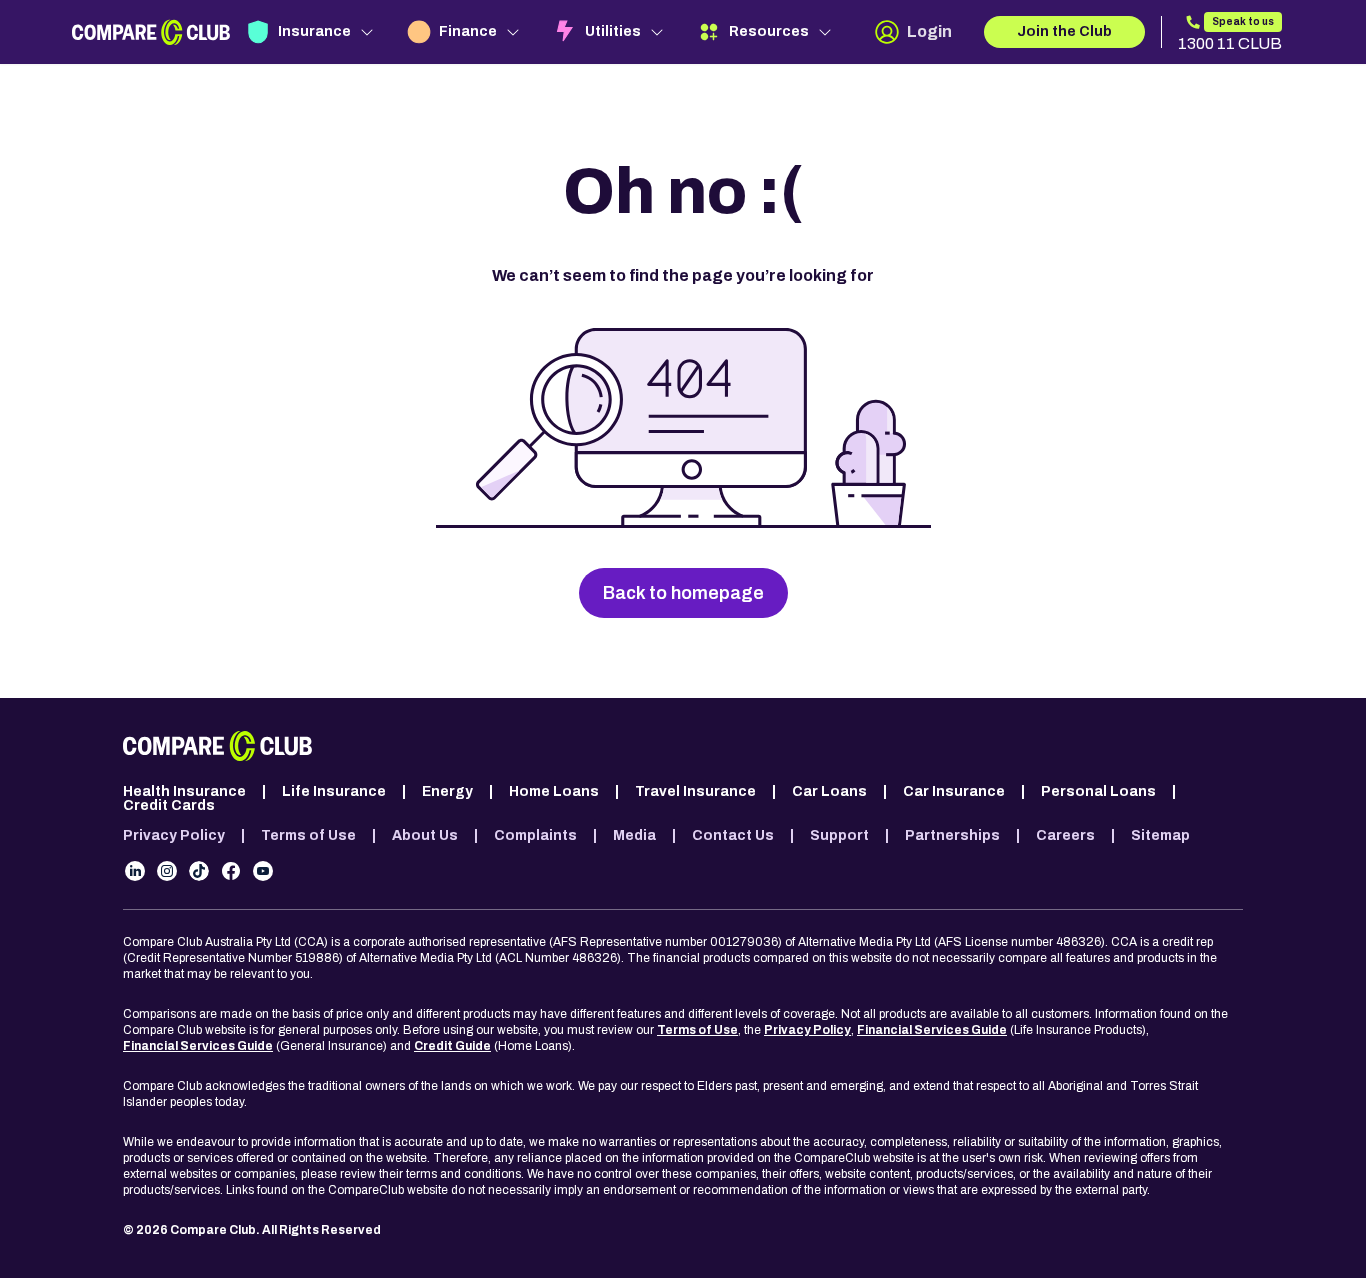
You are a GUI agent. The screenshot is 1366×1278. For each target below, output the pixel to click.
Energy (447, 792)
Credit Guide (452, 1046)
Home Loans (554, 792)
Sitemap (1160, 836)
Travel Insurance (695, 792)
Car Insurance (954, 792)
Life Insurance (334, 792)
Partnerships (952, 836)
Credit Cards (169, 806)
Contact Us (733, 836)
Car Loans (829, 792)
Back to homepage (683, 593)
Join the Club (1064, 31)
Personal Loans (1098, 792)
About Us (425, 836)
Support (839, 836)
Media (634, 836)
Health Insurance (184, 792)
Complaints (535, 836)
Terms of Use (308, 836)
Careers (1065, 836)
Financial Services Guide (932, 1030)
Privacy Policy (174, 836)
